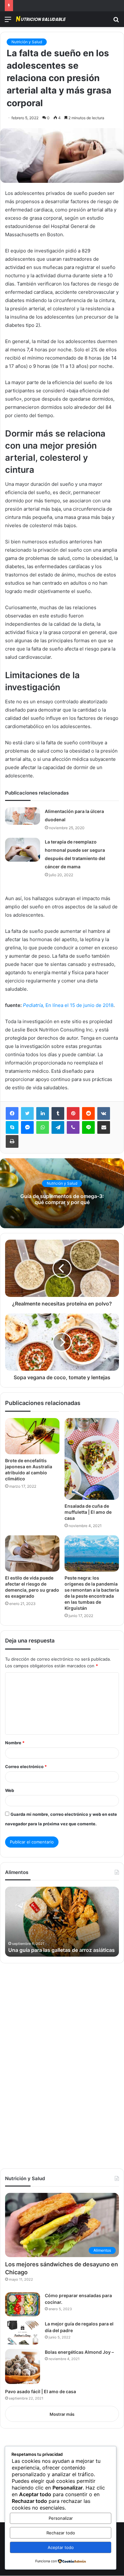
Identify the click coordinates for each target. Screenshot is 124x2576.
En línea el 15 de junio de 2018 (68, 1005)
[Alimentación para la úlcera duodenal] (23, 816)
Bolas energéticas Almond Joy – (79, 2352)
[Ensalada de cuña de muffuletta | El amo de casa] (92, 1459)
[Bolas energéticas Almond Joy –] (23, 2366)
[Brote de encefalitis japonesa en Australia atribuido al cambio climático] (32, 1436)
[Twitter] (27, 1113)
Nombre (15, 1743)
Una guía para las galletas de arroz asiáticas (62, 1950)
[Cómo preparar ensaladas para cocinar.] (23, 2304)
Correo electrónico (26, 1767)
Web (10, 1790)
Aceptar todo (61, 2547)
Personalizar (61, 2518)
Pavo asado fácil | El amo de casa (41, 2391)
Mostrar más (62, 2414)
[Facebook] (12, 1113)
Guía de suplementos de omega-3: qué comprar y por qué (62, 1199)
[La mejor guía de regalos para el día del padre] (23, 2333)
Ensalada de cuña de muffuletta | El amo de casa (88, 1512)
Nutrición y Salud (27, 42)
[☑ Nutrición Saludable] (41, 19)
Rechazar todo (61, 2533)
